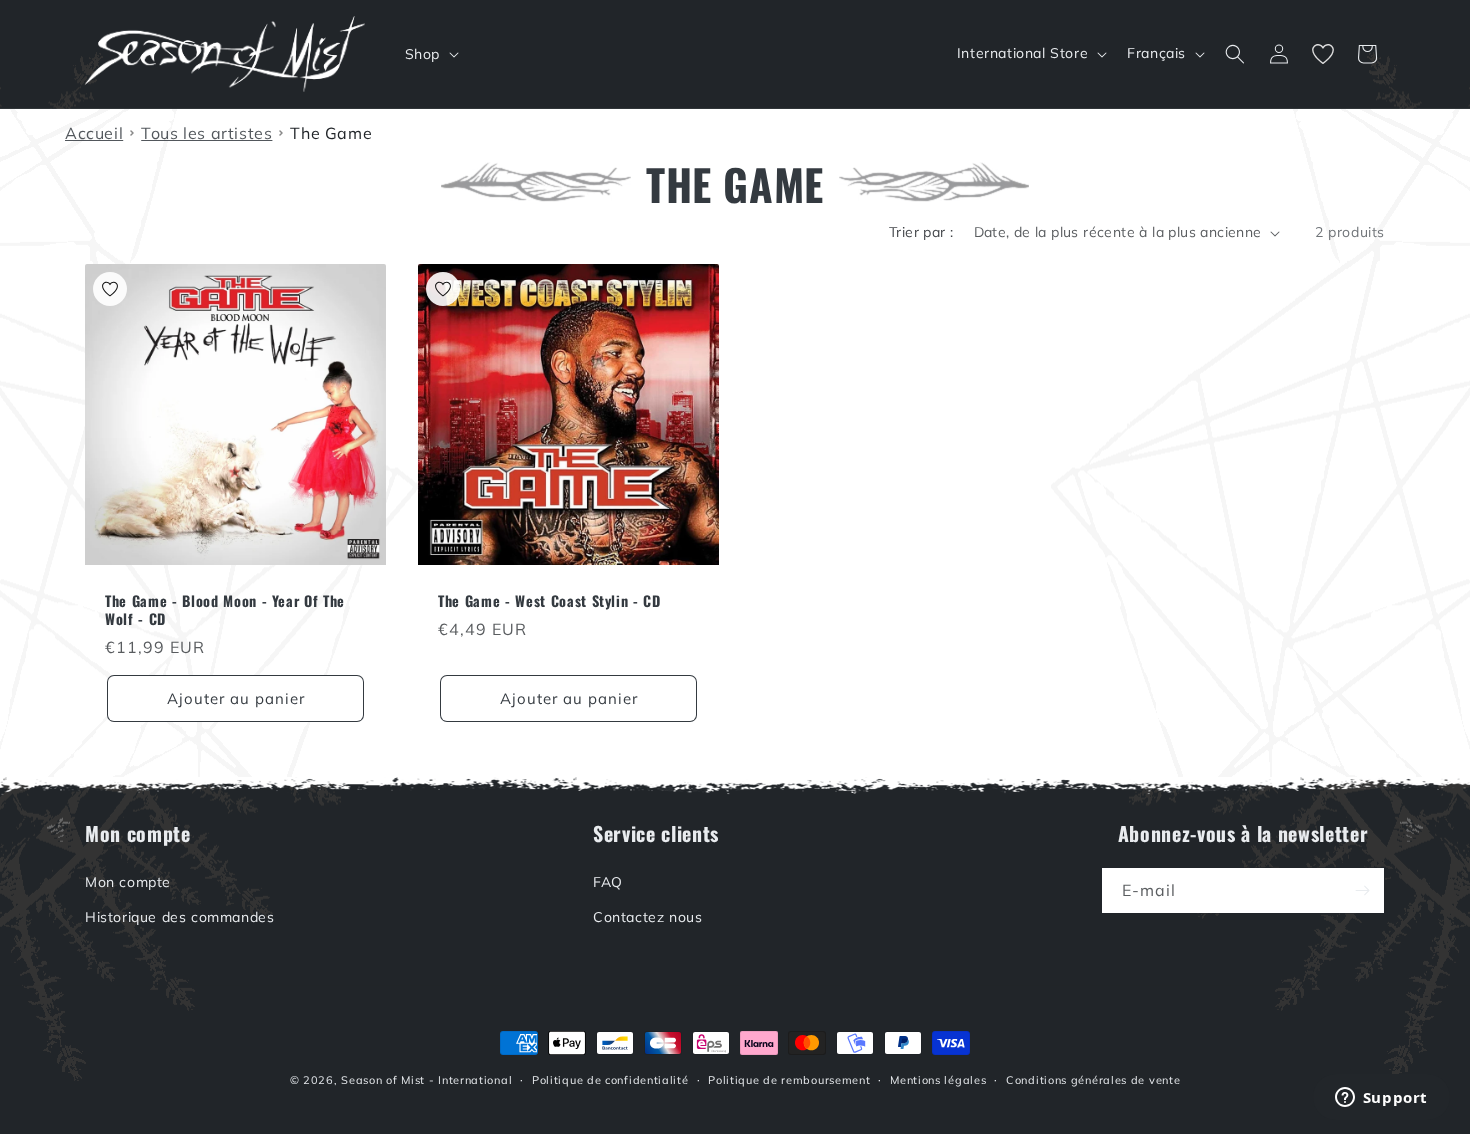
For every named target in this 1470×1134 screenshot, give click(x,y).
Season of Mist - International (426, 1080)
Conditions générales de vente (1093, 1080)
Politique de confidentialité (610, 1080)
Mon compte (128, 882)
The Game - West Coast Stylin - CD (549, 601)
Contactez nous (647, 917)
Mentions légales (938, 1080)
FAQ (608, 882)
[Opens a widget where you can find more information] (1381, 1099)
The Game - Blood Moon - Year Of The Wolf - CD (225, 610)
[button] (430, 54)
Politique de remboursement (789, 1080)
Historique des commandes (179, 917)
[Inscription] (1362, 890)
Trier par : (921, 232)
